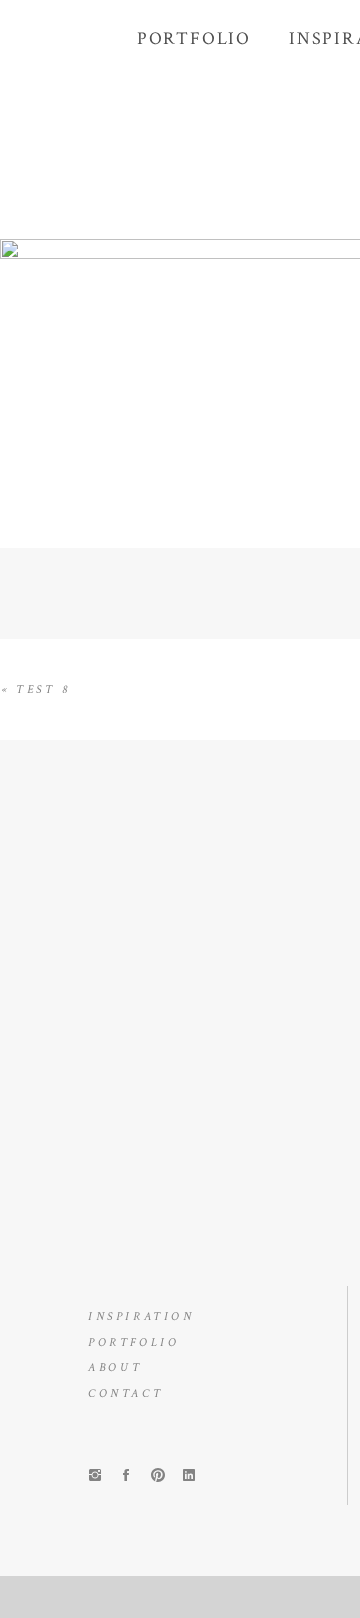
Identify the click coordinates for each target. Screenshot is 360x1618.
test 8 (43, 689)
